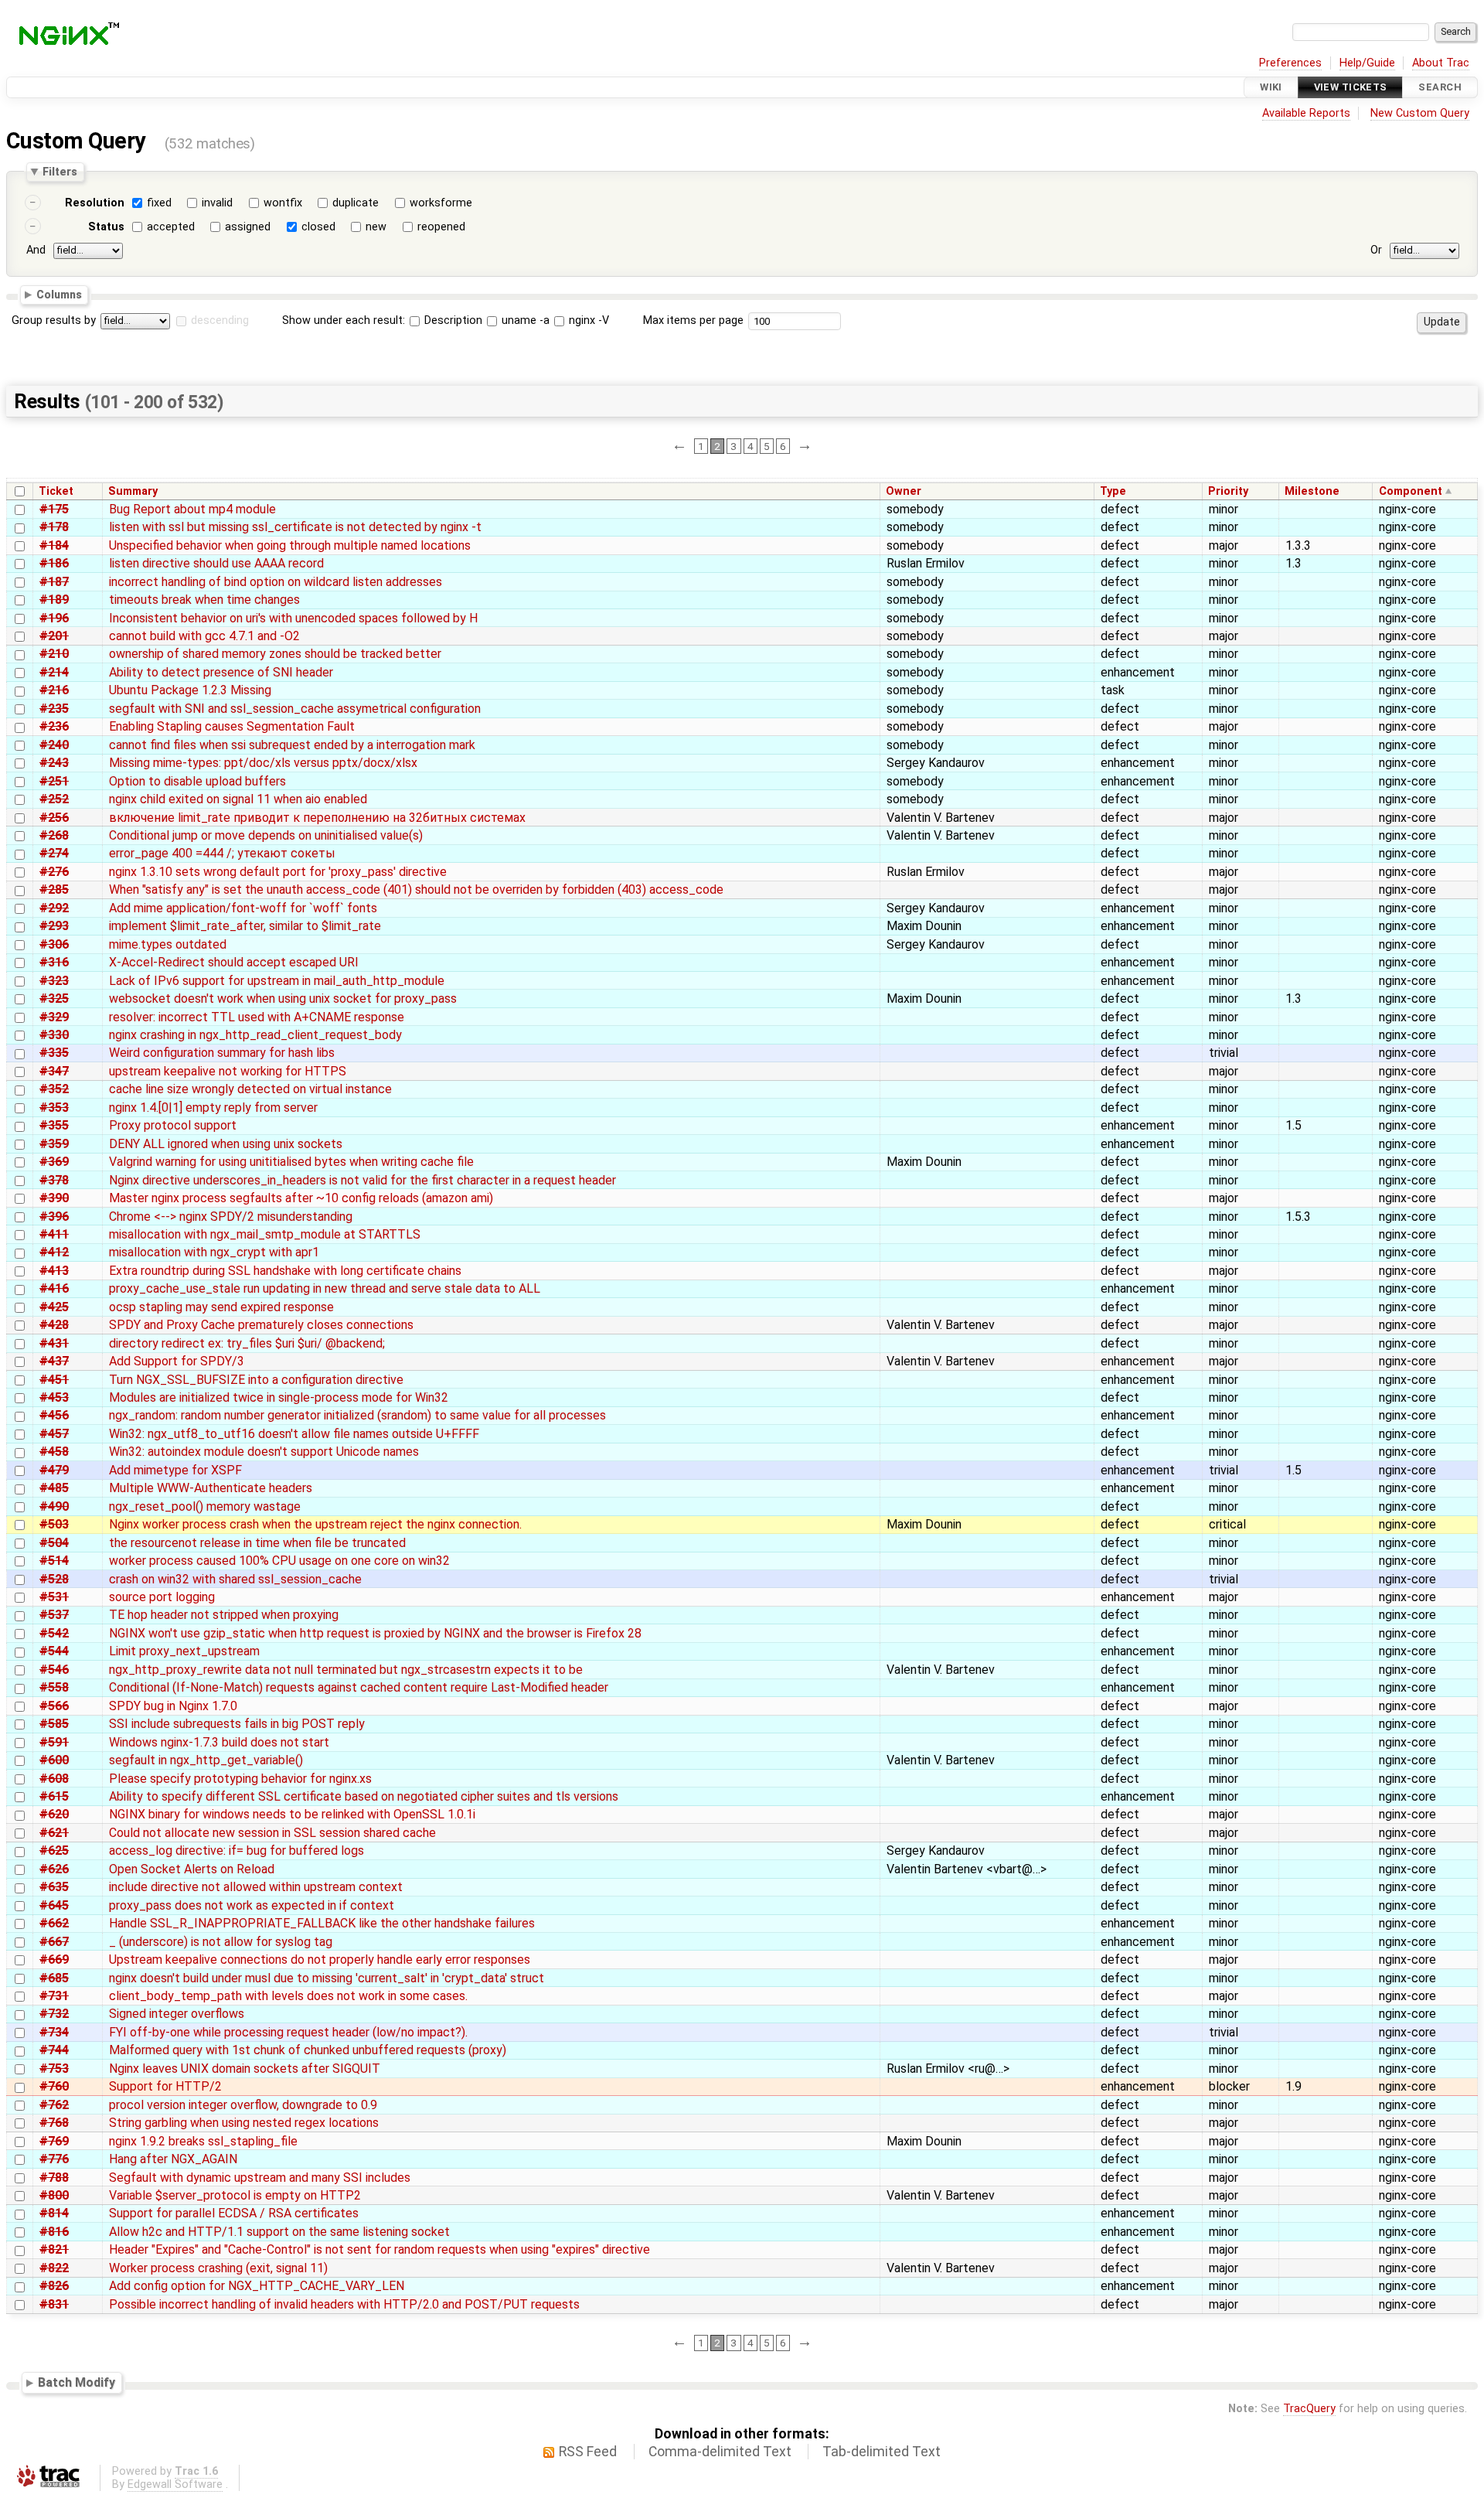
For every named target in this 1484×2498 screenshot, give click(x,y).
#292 (54, 908)
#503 (54, 1524)
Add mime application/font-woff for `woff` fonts (243, 908)
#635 (54, 1887)
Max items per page (693, 320)
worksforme (441, 203)
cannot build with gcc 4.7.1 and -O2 (204, 636)
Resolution (95, 203)
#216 (54, 690)
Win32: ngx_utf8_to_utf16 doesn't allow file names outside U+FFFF (294, 1434)
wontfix (283, 203)
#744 (54, 2050)
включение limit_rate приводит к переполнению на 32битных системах (317, 818)
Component (1411, 491)
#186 (54, 563)
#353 (54, 1108)
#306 (54, 944)
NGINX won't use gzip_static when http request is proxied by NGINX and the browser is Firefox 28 (375, 1633)
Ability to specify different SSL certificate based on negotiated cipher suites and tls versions (364, 1796)
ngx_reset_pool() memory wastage (205, 1506)
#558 (54, 1687)
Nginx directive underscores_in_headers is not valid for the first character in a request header (362, 1180)
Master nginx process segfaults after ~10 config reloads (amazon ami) (301, 1198)
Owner (904, 491)
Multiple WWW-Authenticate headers (211, 1488)
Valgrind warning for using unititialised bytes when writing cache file (291, 1162)
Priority (1228, 491)
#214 (54, 672)
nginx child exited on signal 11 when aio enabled (238, 799)
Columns (59, 294)
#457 (54, 1434)
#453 (54, 1397)
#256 (54, 818)
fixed (159, 203)
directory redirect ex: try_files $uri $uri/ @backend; (247, 1343)
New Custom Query (1420, 113)
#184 (54, 545)
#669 (54, 1960)
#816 (54, 2232)
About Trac (1441, 63)
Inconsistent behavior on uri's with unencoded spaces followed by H (293, 618)
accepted (171, 227)
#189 (54, 600)
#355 (54, 1125)
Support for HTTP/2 (165, 2086)
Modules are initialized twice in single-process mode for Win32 (279, 1397)
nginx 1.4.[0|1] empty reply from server (213, 1108)
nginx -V (587, 320)
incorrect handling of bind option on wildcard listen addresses (276, 582)
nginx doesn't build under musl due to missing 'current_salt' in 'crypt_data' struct (327, 1978)
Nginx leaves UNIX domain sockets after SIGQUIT (245, 2069)
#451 (54, 1380)
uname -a (524, 320)
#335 (54, 1053)
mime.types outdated (168, 944)
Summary (133, 491)
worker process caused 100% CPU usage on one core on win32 (279, 1561)
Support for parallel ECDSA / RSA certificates (234, 2213)
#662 (54, 1923)
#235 (54, 709)
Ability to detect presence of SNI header (221, 672)
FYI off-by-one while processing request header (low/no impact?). (288, 2032)
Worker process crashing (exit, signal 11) (218, 2268)
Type (1113, 491)
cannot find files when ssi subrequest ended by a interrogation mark (292, 745)
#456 (54, 1415)
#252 (54, 799)
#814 (54, 2213)
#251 (54, 781)
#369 (54, 1162)
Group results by (54, 320)
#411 (54, 1234)
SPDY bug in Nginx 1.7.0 (173, 1706)
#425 (54, 1307)
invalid (217, 203)
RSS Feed (588, 2452)
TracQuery (1309, 2409)
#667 (54, 1942)
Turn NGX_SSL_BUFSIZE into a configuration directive (256, 1380)
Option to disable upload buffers (197, 781)
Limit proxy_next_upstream (184, 1651)
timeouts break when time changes (204, 600)
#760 (54, 2086)
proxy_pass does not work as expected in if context (252, 1905)
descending (220, 320)
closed (318, 227)
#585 (54, 1724)
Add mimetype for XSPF (175, 1470)
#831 (54, 2304)
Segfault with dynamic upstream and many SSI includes (260, 2178)
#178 (54, 527)
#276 (54, 872)
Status (106, 227)
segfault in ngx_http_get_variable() (206, 1760)
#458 (54, 1452)
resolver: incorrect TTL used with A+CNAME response (257, 1017)
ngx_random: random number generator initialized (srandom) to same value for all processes (357, 1415)
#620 (54, 1814)
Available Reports (1306, 113)
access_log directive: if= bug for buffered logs (237, 1850)
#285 (54, 889)
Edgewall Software (175, 2484)
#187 (54, 582)
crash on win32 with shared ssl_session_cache (235, 1579)
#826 (54, 2286)
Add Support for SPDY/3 (177, 1361)
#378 (54, 1180)
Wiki (1271, 87)
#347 (54, 1071)
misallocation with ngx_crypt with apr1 (214, 1252)
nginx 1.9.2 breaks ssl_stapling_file (203, 2141)
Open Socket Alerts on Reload (192, 1869)
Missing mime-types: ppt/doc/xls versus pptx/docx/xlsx (263, 763)
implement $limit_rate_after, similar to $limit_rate (245, 926)
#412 (54, 1252)
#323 (54, 981)
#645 (54, 1905)
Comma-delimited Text (720, 2452)
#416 (54, 1288)
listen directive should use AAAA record (216, 563)
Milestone (1312, 491)
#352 (54, 1089)
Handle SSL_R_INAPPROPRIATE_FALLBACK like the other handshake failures (322, 1923)
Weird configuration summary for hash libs (222, 1053)
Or (1376, 250)
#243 (54, 763)
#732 (54, 2014)
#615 (54, 1796)
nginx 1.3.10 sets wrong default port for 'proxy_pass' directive (278, 872)
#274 (54, 853)
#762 (54, 2105)
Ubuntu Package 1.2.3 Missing (190, 690)
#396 (54, 1217)
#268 (54, 835)
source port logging (162, 1597)
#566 (54, 1706)
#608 (54, 1779)
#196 (54, 618)
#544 (54, 1651)
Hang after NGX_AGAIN (173, 2159)
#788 (54, 2178)
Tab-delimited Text (882, 2452)
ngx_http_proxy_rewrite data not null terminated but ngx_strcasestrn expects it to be (346, 1670)
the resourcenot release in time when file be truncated (257, 1543)
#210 (54, 654)
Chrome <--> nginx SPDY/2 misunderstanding (231, 1217)
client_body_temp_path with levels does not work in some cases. (288, 1996)
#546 (54, 1670)
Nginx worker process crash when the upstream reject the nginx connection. (315, 1524)
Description (452, 320)
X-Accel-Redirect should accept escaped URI (234, 962)
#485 (54, 1488)
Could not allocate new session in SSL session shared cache (272, 1833)
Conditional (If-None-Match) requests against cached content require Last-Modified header (359, 1687)
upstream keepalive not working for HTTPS (228, 1071)
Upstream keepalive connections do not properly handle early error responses (320, 1960)
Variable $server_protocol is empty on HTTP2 (235, 2195)
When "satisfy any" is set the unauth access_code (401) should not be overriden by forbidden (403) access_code (416, 889)
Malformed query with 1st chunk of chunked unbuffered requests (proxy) (308, 2050)
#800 (54, 2195)
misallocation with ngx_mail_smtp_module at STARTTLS (265, 1234)
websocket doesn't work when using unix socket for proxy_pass (283, 999)
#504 (54, 1543)
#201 (54, 636)
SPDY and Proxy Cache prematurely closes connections (261, 1325)
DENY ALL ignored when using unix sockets (226, 1144)
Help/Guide (1367, 63)
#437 (54, 1361)
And (36, 250)
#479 (54, 1470)
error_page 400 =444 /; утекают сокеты (222, 853)
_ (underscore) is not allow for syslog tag (221, 1942)
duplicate (356, 203)
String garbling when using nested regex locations (244, 2123)
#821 (54, 2249)
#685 (54, 1978)
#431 (54, 1343)
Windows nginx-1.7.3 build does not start (219, 1742)
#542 (54, 1633)
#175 (54, 509)
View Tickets (1351, 87)
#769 (54, 2141)
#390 (54, 1198)
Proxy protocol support (173, 1125)
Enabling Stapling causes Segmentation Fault (232, 726)
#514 (54, 1561)
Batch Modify (77, 2382)
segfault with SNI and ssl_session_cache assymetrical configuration (295, 709)
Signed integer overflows (177, 2014)
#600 (54, 1760)
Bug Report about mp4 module (192, 509)
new (376, 227)
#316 (54, 962)
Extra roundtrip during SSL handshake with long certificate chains (285, 1271)
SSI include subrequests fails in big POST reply (237, 1724)
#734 (54, 2032)
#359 (54, 1144)
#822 (54, 2268)
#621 (54, 1833)
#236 (54, 726)
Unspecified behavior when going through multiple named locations (290, 545)
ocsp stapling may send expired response (221, 1307)
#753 (54, 2069)
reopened (441, 227)
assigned (248, 227)
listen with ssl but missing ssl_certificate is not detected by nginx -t (295, 527)
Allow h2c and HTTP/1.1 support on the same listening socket (279, 2232)
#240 (54, 745)
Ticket (56, 491)
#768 (54, 2123)
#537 (54, 1615)
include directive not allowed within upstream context (256, 1887)
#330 (54, 1035)
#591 (54, 1742)
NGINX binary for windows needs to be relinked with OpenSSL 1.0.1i (292, 1814)
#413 (54, 1271)
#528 (54, 1579)
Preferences (1290, 63)
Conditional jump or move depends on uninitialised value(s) (266, 835)
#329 (54, 1017)
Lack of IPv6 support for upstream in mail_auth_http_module (277, 981)
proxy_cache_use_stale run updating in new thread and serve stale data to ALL (325, 1288)
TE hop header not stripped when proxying (224, 1615)
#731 (54, 1996)
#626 (54, 1869)
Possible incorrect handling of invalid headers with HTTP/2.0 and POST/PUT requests (344, 2304)
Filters (60, 172)
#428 (54, 1325)
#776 (54, 2159)
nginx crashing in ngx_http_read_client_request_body (255, 1035)
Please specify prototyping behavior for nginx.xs (240, 1779)
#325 (54, 999)
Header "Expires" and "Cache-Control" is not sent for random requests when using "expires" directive (380, 2249)
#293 (54, 926)
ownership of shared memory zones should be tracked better (275, 654)
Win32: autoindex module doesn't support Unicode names (264, 1452)
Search (1440, 87)
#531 (54, 1597)
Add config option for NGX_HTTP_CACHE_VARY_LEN (257, 2286)
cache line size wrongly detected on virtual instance (250, 1089)
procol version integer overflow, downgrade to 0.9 (243, 2105)
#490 (54, 1506)
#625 (54, 1850)
